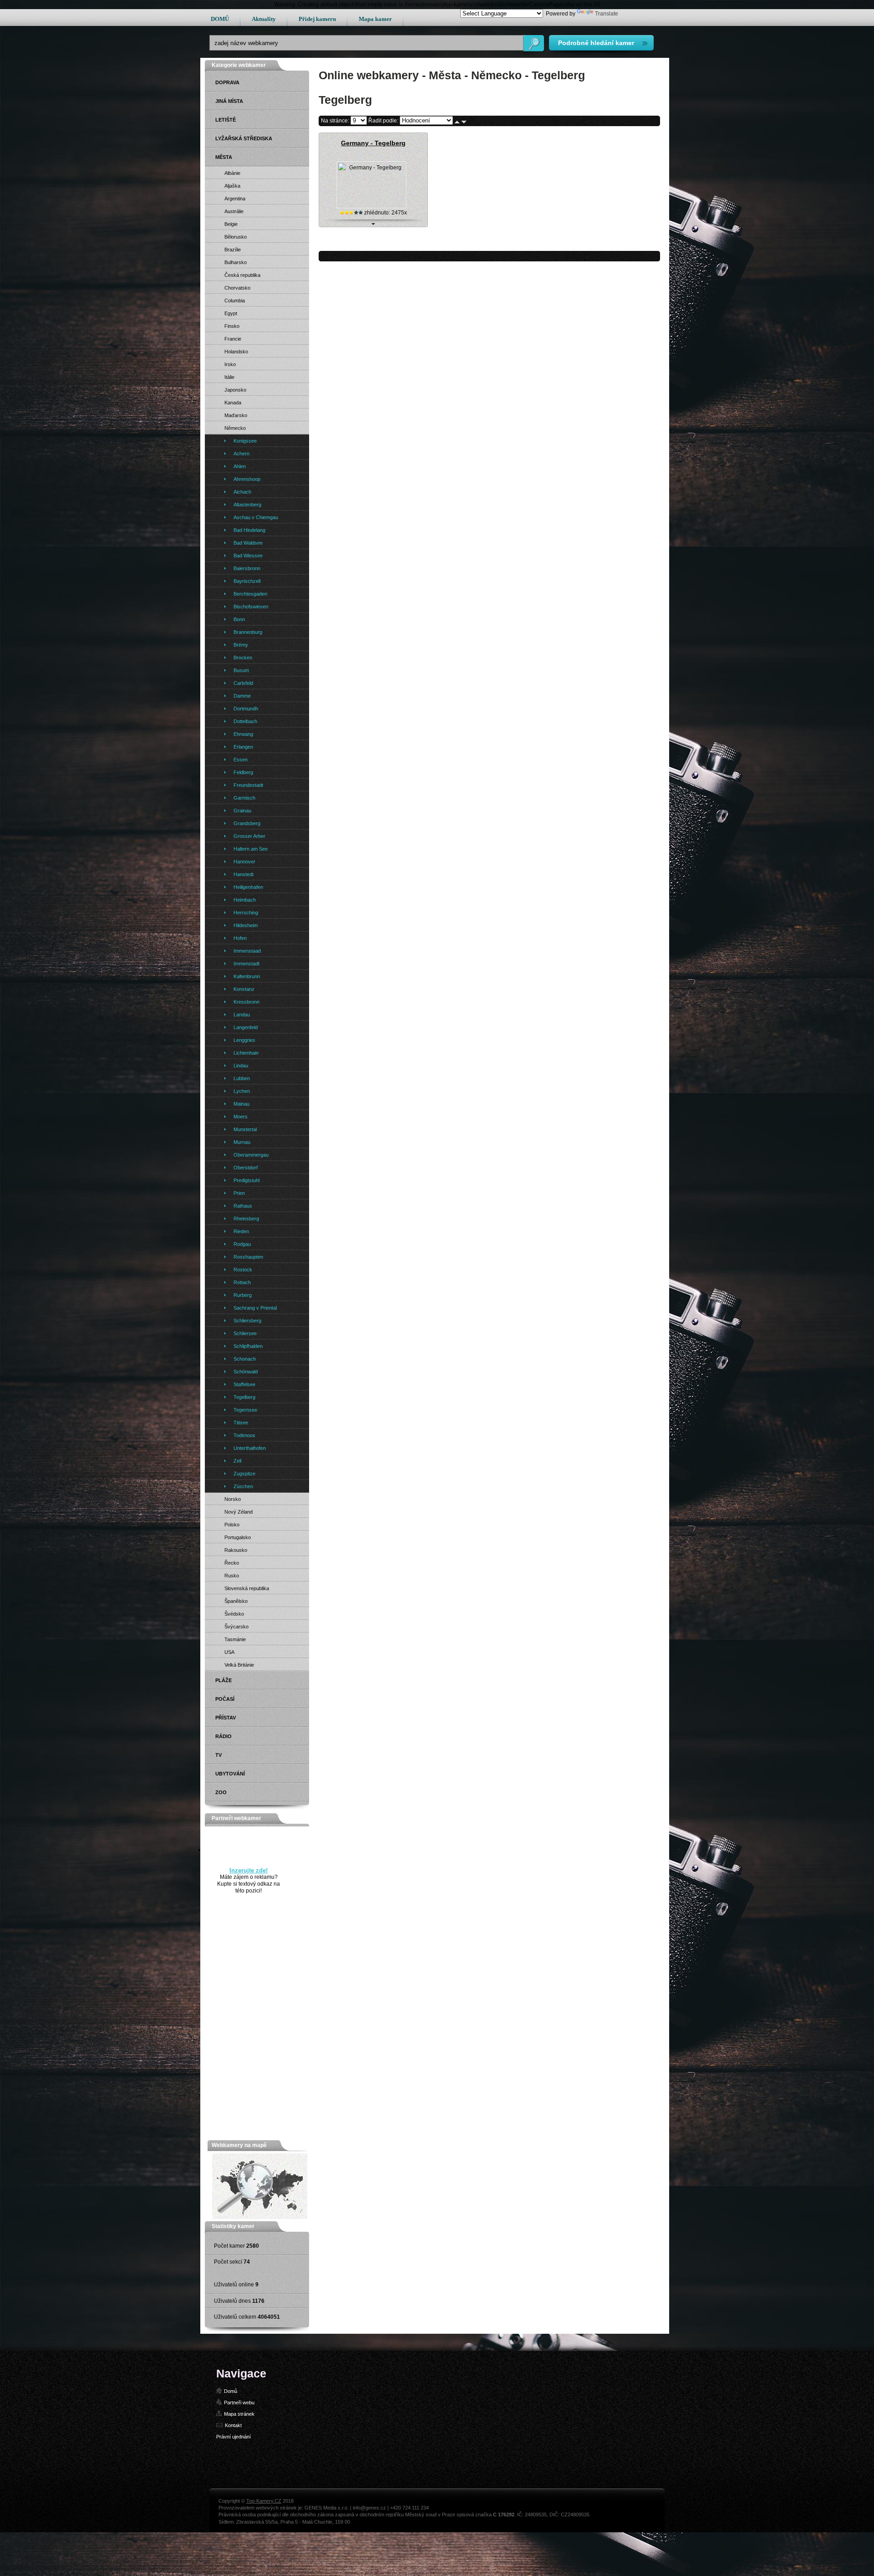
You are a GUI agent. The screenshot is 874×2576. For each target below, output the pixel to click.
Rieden (241, 1231)
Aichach (242, 492)
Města (224, 157)
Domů (231, 2391)
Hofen (240, 938)
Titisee (241, 1423)
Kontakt (233, 2425)
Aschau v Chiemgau (256, 517)
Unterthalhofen (250, 1448)
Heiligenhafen (248, 887)
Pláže (224, 1680)
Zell (237, 1461)
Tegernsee (245, 1410)
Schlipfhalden (248, 1346)
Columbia (235, 301)
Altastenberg (247, 505)
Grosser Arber (249, 836)
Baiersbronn (247, 568)
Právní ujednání (234, 2437)
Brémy (241, 645)
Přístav (226, 1718)
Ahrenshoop (247, 479)
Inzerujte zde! (249, 1870)
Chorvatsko (237, 288)
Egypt (231, 313)
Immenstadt (246, 964)
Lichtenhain (246, 1053)
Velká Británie (239, 1665)
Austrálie (234, 211)
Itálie (229, 377)
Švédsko (234, 1614)
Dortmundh (246, 709)
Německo (235, 428)
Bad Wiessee (248, 556)
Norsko (233, 1499)
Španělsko (236, 1601)
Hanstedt (244, 874)
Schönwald (246, 1372)
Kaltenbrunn (247, 976)
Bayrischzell (247, 581)
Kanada (233, 403)
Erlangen (243, 747)
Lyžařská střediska (244, 138)
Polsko (232, 1525)
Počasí (225, 1699)
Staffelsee (244, 1384)
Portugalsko (238, 1537)
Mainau (241, 1104)
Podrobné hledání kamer (596, 43)
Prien (239, 1193)
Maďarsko (236, 415)
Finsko (232, 326)
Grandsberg (247, 823)
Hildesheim (246, 925)
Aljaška (232, 186)
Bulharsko (236, 262)
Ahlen (240, 466)
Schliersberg (247, 1321)
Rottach (242, 1282)
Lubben (242, 1078)
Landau (242, 1015)
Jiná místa (229, 101)
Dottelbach (245, 721)
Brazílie (233, 250)
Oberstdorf (246, 1168)
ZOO (221, 1792)
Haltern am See (251, 849)
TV (218, 1755)
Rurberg (243, 1295)
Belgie (231, 224)
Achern (241, 454)
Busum (241, 670)
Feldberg (243, 772)
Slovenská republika (247, 1588)
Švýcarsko (236, 1627)
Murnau (242, 1142)
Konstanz (244, 989)
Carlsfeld (243, 683)
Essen (241, 760)
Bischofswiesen (251, 607)
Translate (607, 14)
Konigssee (245, 441)
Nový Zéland (239, 1512)
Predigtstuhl (246, 1180)
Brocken (243, 658)
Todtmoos (244, 1435)
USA (229, 1652)
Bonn (239, 619)
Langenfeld (246, 1027)
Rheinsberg (246, 1219)
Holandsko (236, 352)
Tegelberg (244, 1397)
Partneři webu (239, 2403)
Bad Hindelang (249, 530)
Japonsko (235, 390)
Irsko (230, 364)
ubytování (230, 1774)
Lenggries (244, 1040)
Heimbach (245, 900)
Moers (241, 1117)
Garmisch (244, 798)
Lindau (241, 1066)
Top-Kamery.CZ (264, 2501)
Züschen (243, 1486)
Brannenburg (248, 632)
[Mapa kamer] (260, 2217)
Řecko (232, 1563)
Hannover (244, 862)
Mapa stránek (239, 2414)
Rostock (243, 1270)
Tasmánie (235, 1639)
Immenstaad (247, 951)
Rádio (224, 1736)
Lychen (242, 1091)
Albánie (232, 173)
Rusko (232, 1576)
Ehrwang (243, 734)
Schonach (245, 1359)
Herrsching (246, 913)
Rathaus (243, 1206)
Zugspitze (244, 1474)
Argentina (235, 199)
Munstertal (245, 1129)
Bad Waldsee (248, 543)
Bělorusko (236, 237)
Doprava (227, 82)
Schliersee (245, 1333)
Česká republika (242, 275)
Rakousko (236, 1550)
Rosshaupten (248, 1257)
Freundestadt (248, 785)
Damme (242, 696)
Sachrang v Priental (255, 1308)
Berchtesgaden (250, 594)
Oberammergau (251, 1155)
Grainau (242, 811)
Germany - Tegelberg (373, 143)
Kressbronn (246, 1002)
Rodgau (242, 1244)
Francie (233, 339)
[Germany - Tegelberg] (371, 206)
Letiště (226, 120)
